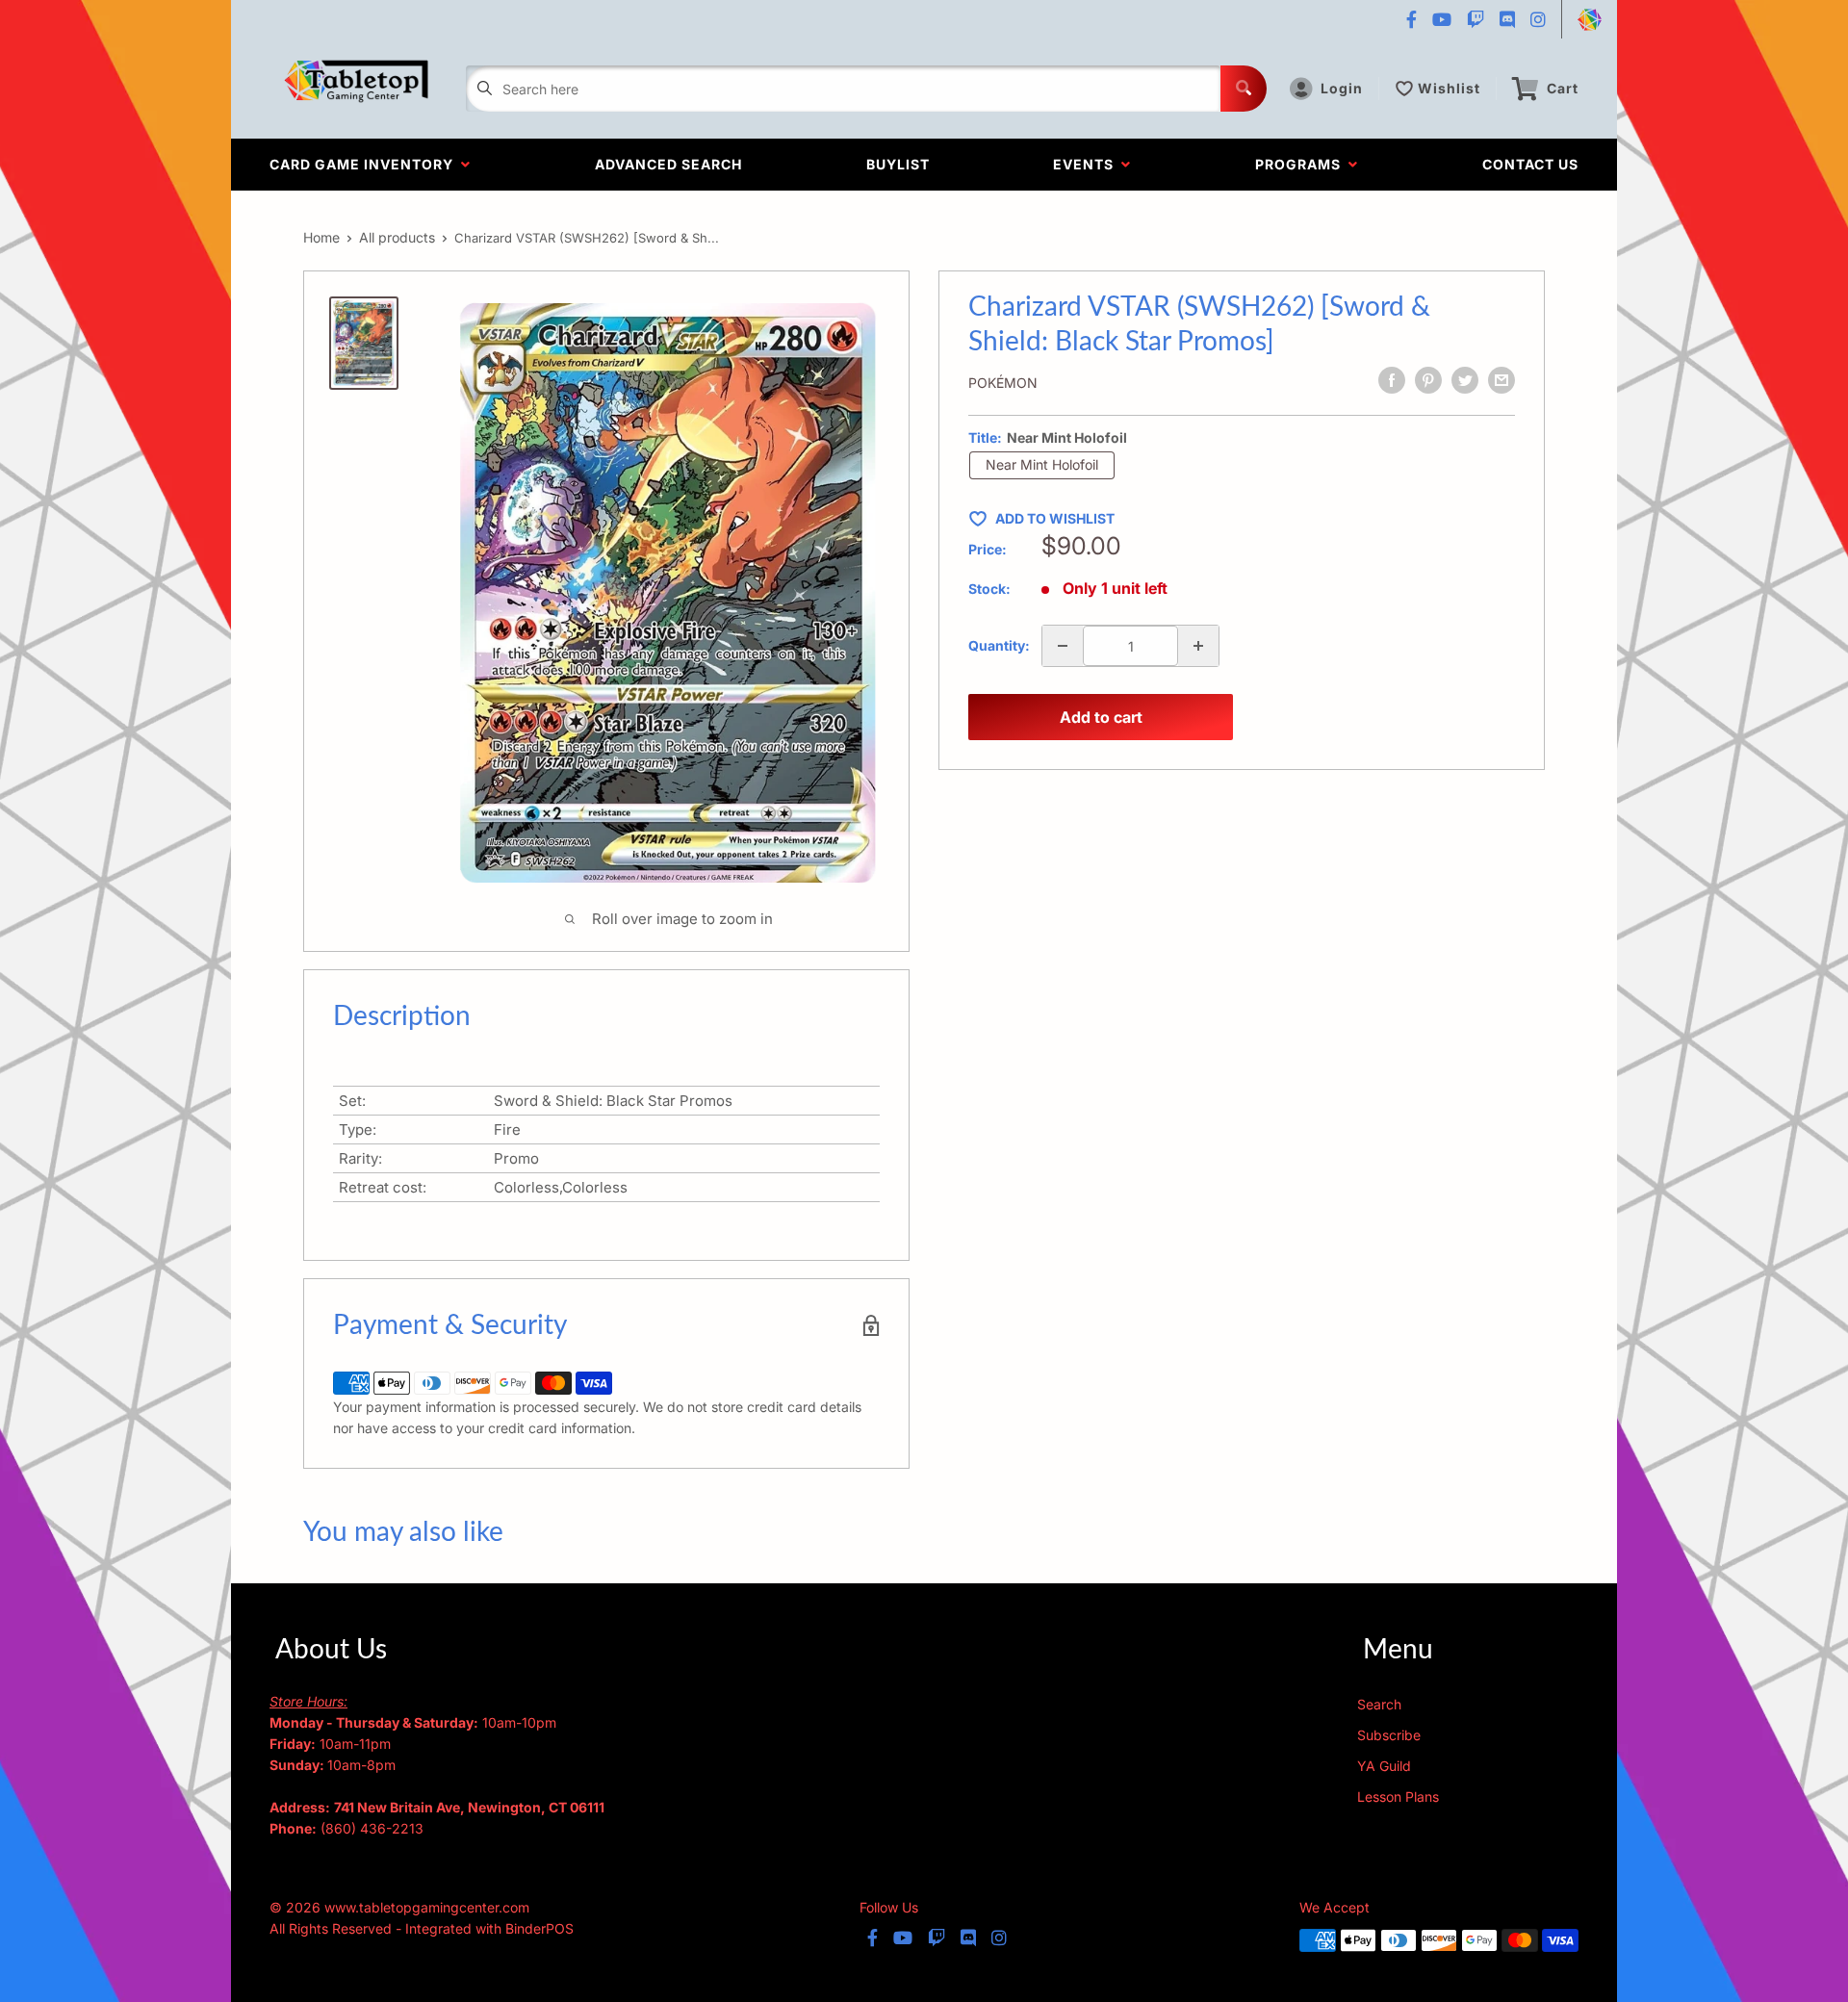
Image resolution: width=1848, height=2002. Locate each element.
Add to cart (1101, 717)
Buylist (898, 164)
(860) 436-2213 (372, 1828)
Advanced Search (668, 164)
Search (1379, 1704)
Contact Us (1530, 164)
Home (321, 237)
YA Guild (1384, 1766)
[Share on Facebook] (1392, 380)
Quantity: (999, 645)
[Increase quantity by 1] (1198, 646)
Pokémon (1003, 383)
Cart (1563, 88)
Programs (1302, 164)
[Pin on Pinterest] (1428, 380)
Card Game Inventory (365, 164)
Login (1342, 88)
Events (1087, 164)
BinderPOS (539, 1928)
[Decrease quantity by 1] (1063, 646)
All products (397, 237)
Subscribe (1389, 1735)
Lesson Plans (1398, 1797)
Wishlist (1449, 88)
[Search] (1244, 89)
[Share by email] (1501, 380)
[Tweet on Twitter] (1465, 380)
